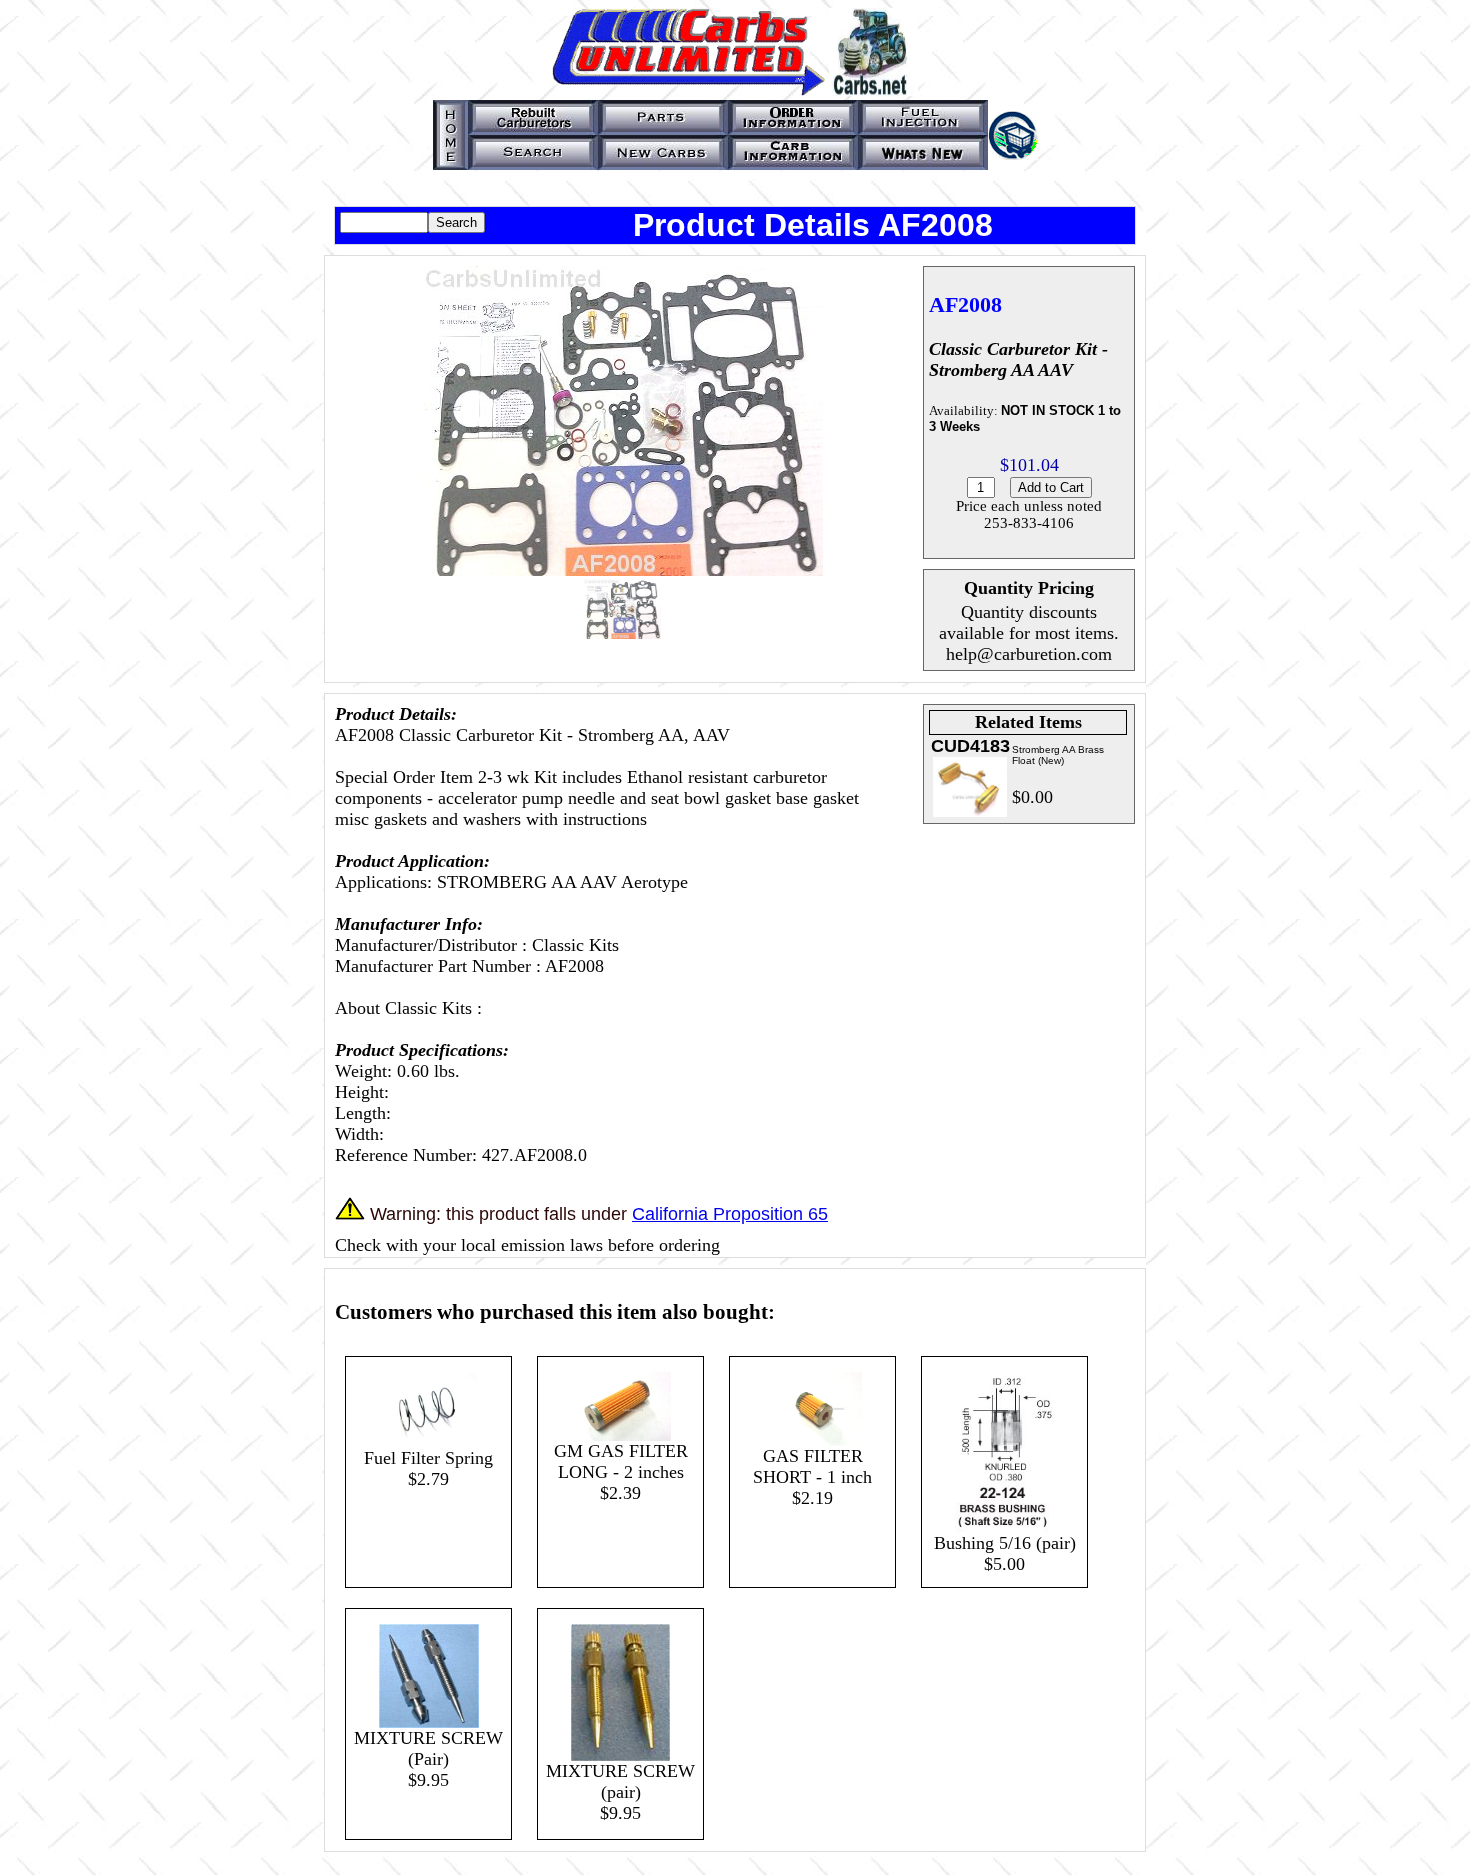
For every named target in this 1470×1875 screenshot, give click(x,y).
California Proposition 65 (730, 1214)
